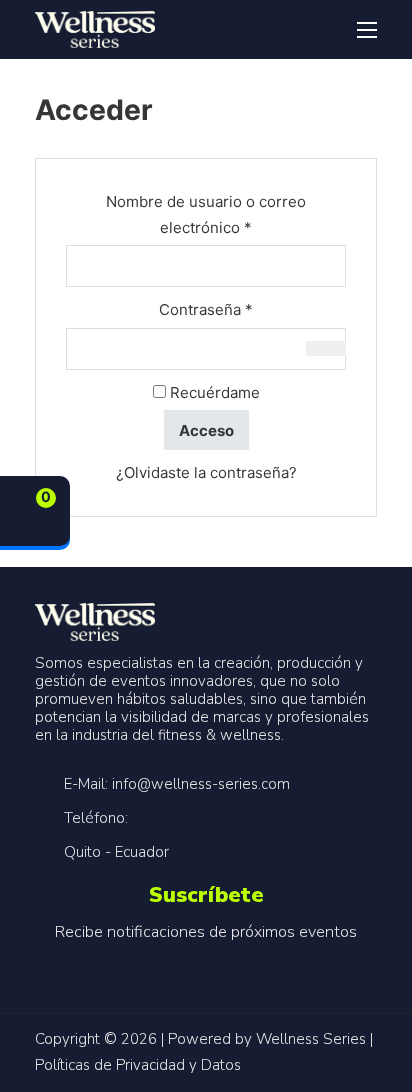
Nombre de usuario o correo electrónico (217, 214)
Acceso (206, 430)
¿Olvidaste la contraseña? (206, 472)
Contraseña (244, 309)
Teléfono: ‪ (98, 818)
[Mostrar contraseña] (326, 348)
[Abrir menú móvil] (367, 30)
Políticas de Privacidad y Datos (138, 1065)
